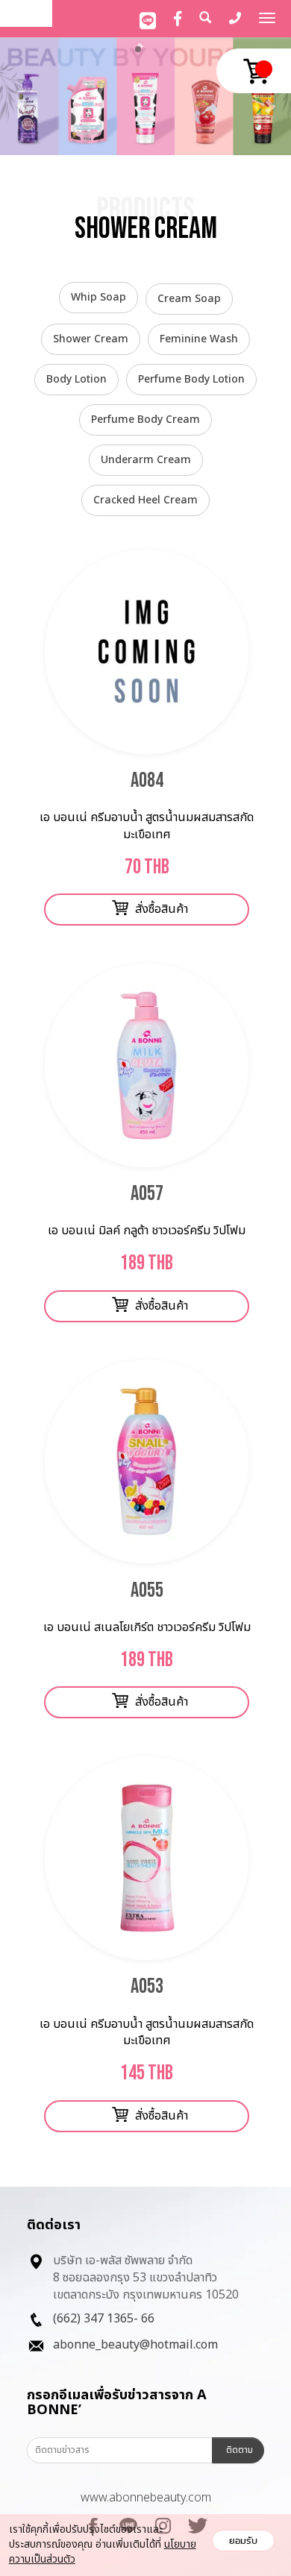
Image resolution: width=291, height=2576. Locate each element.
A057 (147, 1194)
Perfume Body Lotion (191, 379)
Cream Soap (189, 299)
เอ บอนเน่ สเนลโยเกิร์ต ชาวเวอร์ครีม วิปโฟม (147, 1627)
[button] (22, 98)
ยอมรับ (243, 2541)
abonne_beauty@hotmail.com (135, 2345)
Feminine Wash (199, 339)
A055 (147, 1590)
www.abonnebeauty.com (146, 2498)
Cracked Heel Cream (145, 500)
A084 (147, 780)
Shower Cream (91, 339)
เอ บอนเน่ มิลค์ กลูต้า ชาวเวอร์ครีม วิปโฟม (147, 1231)
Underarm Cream (146, 460)
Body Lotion (76, 379)
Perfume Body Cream (145, 420)
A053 (147, 1986)
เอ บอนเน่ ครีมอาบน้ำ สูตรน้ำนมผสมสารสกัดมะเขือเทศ (147, 826)
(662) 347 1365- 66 (104, 2319)
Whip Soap (98, 297)
